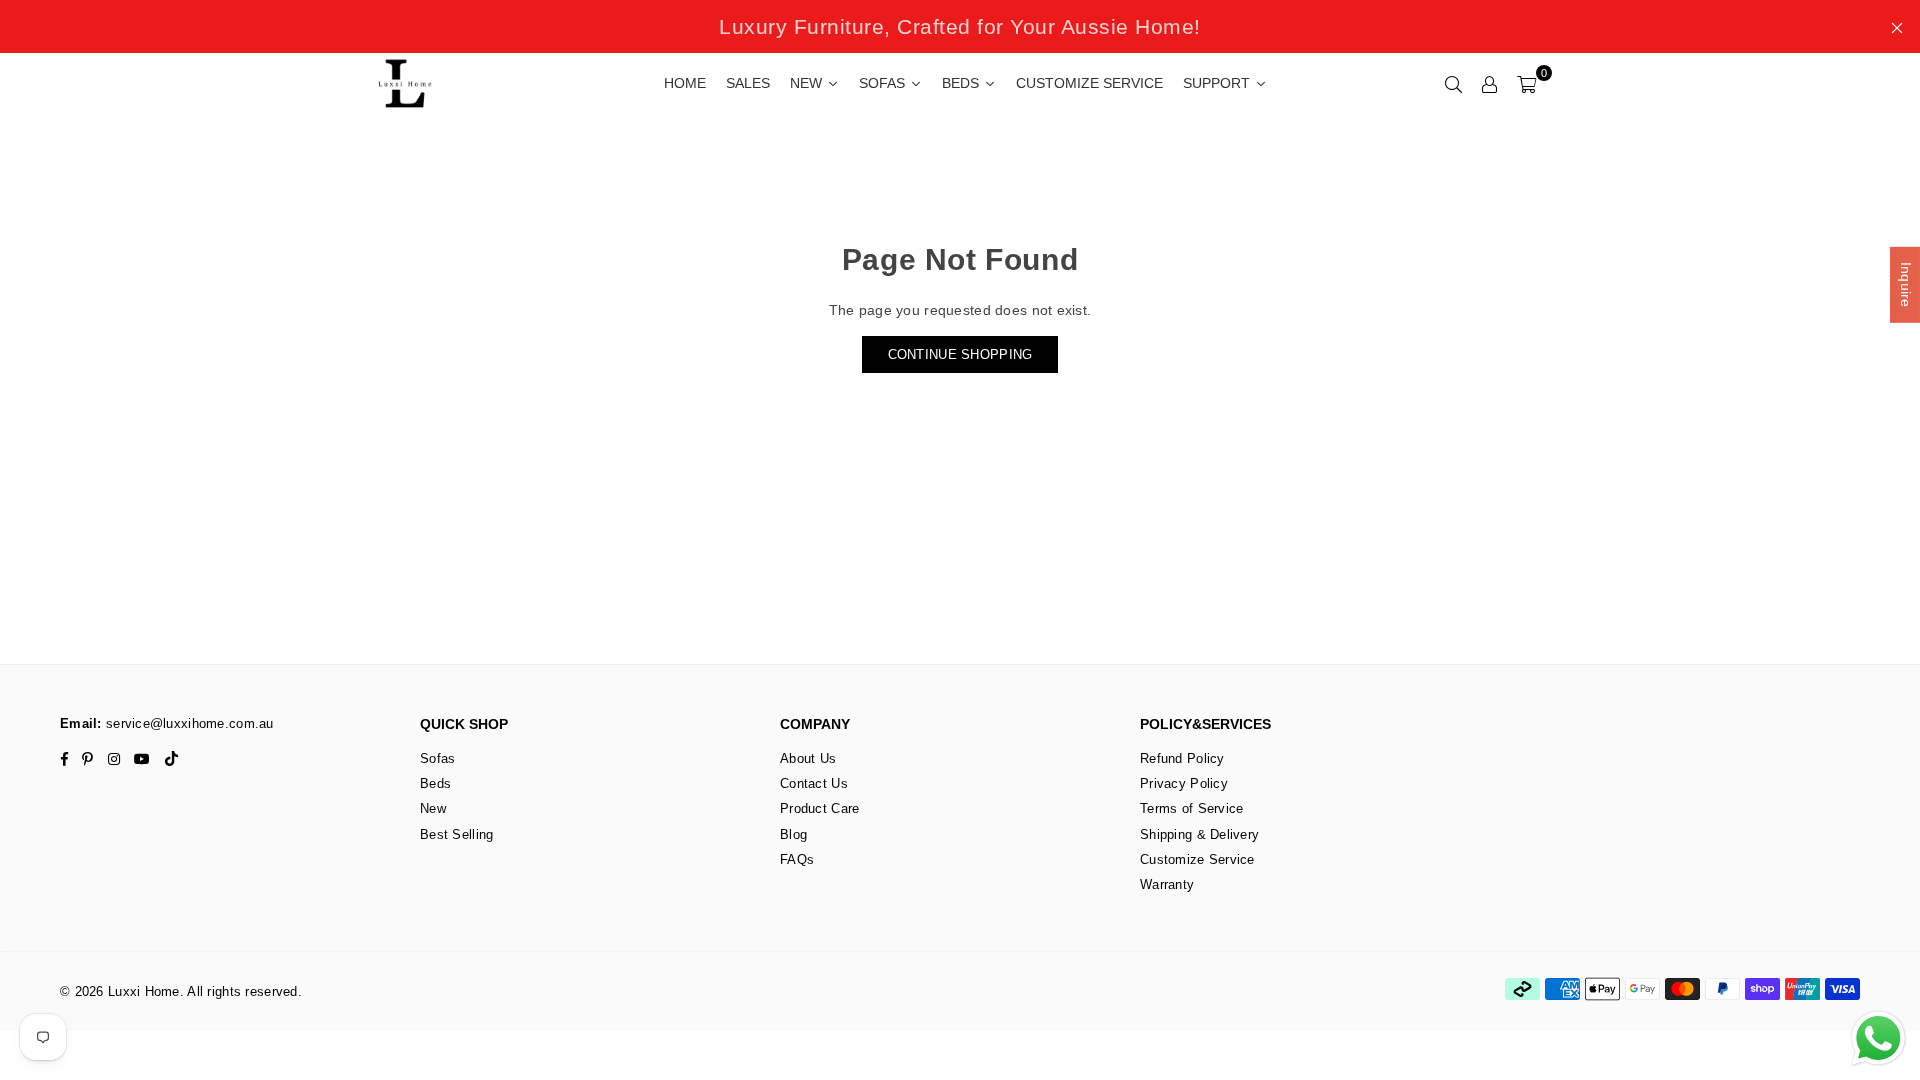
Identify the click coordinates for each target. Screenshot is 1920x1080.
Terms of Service (1191, 808)
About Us (808, 758)
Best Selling (456, 834)
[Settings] (1490, 83)
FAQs (797, 859)
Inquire (1906, 285)
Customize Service (1197, 859)
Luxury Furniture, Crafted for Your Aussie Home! (960, 26)
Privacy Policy (1184, 783)
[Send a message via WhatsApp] (1878, 1038)
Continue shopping (960, 354)
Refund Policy (1182, 758)
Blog (793, 834)
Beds (435, 783)
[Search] (1454, 83)
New (433, 808)
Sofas (437, 758)
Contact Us (814, 783)
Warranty (1167, 884)
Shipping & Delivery (1199, 834)
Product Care (819, 808)
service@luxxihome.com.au (188, 723)
